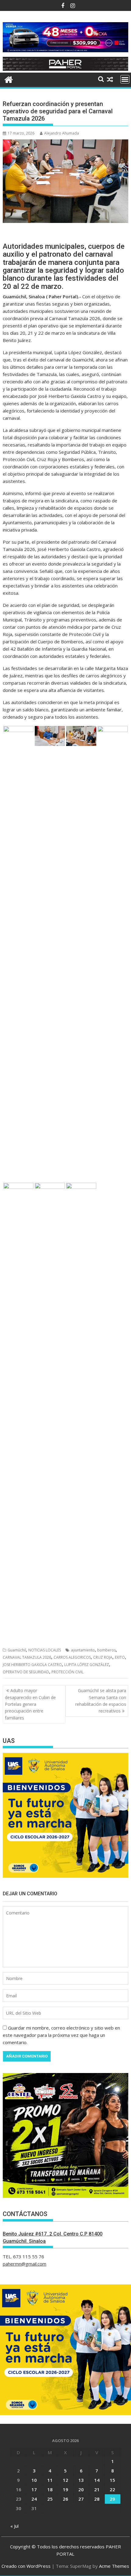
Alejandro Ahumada (62, 133)
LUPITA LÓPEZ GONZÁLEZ (87, 1665)
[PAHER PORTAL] (9, 79)
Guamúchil (17, 1650)
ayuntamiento (83, 1650)
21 (97, 2489)
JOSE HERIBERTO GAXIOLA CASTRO (32, 1665)
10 (34, 2480)
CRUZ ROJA (103, 1657)
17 (34, 2489)
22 (112, 2489)
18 (50, 2489)
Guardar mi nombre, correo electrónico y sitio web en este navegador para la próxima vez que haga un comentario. (61, 2035)
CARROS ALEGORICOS (72, 1657)
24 (34, 2499)
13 (81, 2480)
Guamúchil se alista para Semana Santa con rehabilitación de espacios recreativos (101, 1701)
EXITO (120, 1657)
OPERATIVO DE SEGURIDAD (26, 1672)
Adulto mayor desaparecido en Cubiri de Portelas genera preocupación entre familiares (30, 1704)
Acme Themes (114, 2566)
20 (81, 2489)
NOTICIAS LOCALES (45, 1650)
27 (81, 2499)
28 (97, 2499)
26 (65, 2499)
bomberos (106, 1650)
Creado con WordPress (26, 2566)
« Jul (14, 2526)
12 (65, 2480)
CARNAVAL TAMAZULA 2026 (27, 1657)
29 (112, 2499)
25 (50, 2499)
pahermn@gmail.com (25, 2264)
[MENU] (125, 79)
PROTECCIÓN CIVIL (67, 1672)
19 (65, 2489)
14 (97, 2480)
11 (50, 2480)
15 (112, 2480)
